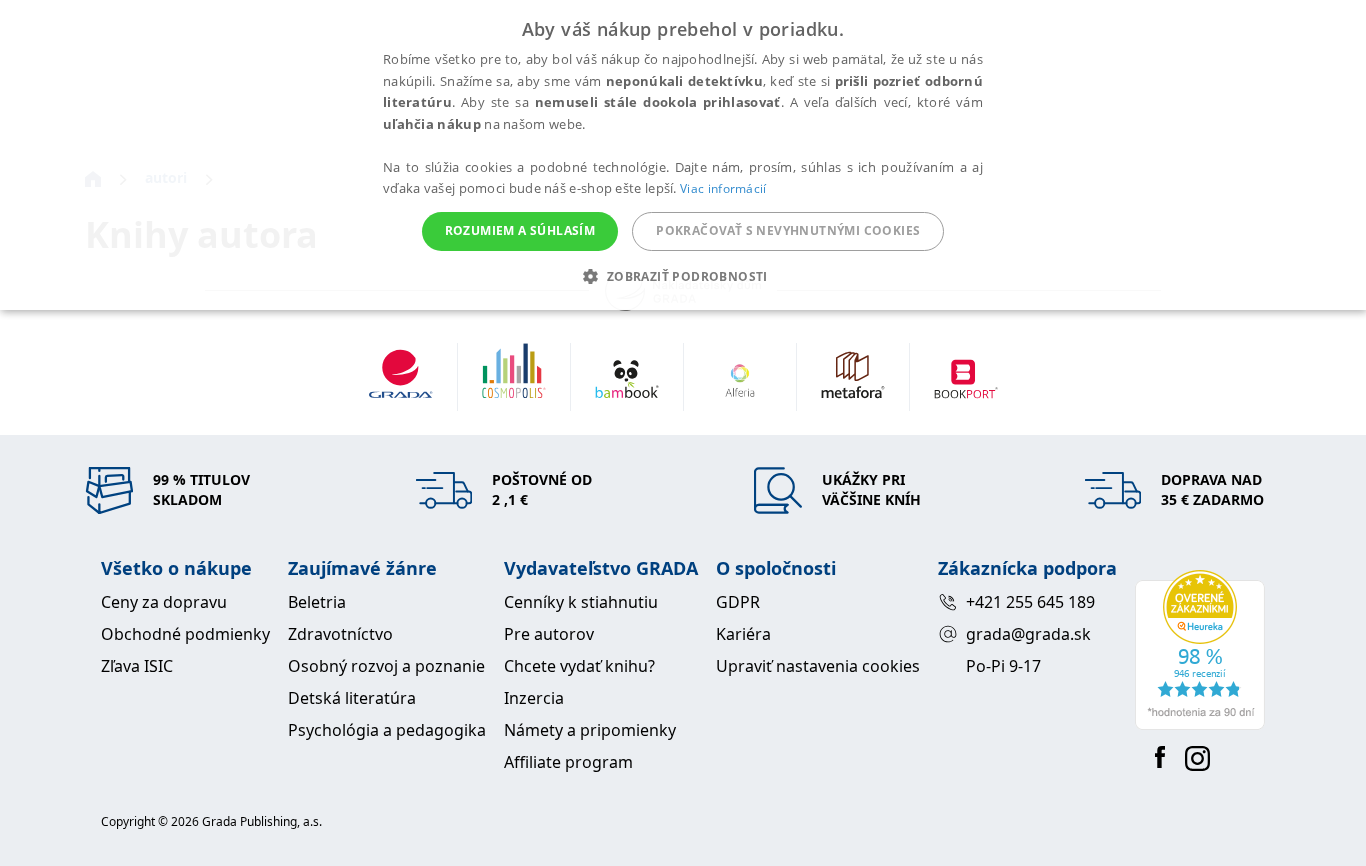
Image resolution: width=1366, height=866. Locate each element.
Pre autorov (549, 634)
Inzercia (534, 698)
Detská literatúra (352, 698)
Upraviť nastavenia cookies (818, 666)
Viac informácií (723, 188)
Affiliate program (568, 762)
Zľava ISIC (137, 666)
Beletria (317, 602)
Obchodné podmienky (185, 634)
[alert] (683, 155)
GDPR (738, 602)
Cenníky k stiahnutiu (581, 602)
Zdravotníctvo (340, 634)
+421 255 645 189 (1030, 602)
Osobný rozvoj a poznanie (386, 666)
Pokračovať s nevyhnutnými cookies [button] (788, 230)
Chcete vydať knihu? (579, 666)
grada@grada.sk (1028, 634)
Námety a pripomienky (590, 730)
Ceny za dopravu (164, 602)
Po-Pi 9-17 (1003, 666)
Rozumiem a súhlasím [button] (520, 230)
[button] (682, 276)
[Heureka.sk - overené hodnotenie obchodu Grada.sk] (1200, 650)
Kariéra (743, 634)
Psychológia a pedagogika (387, 730)
